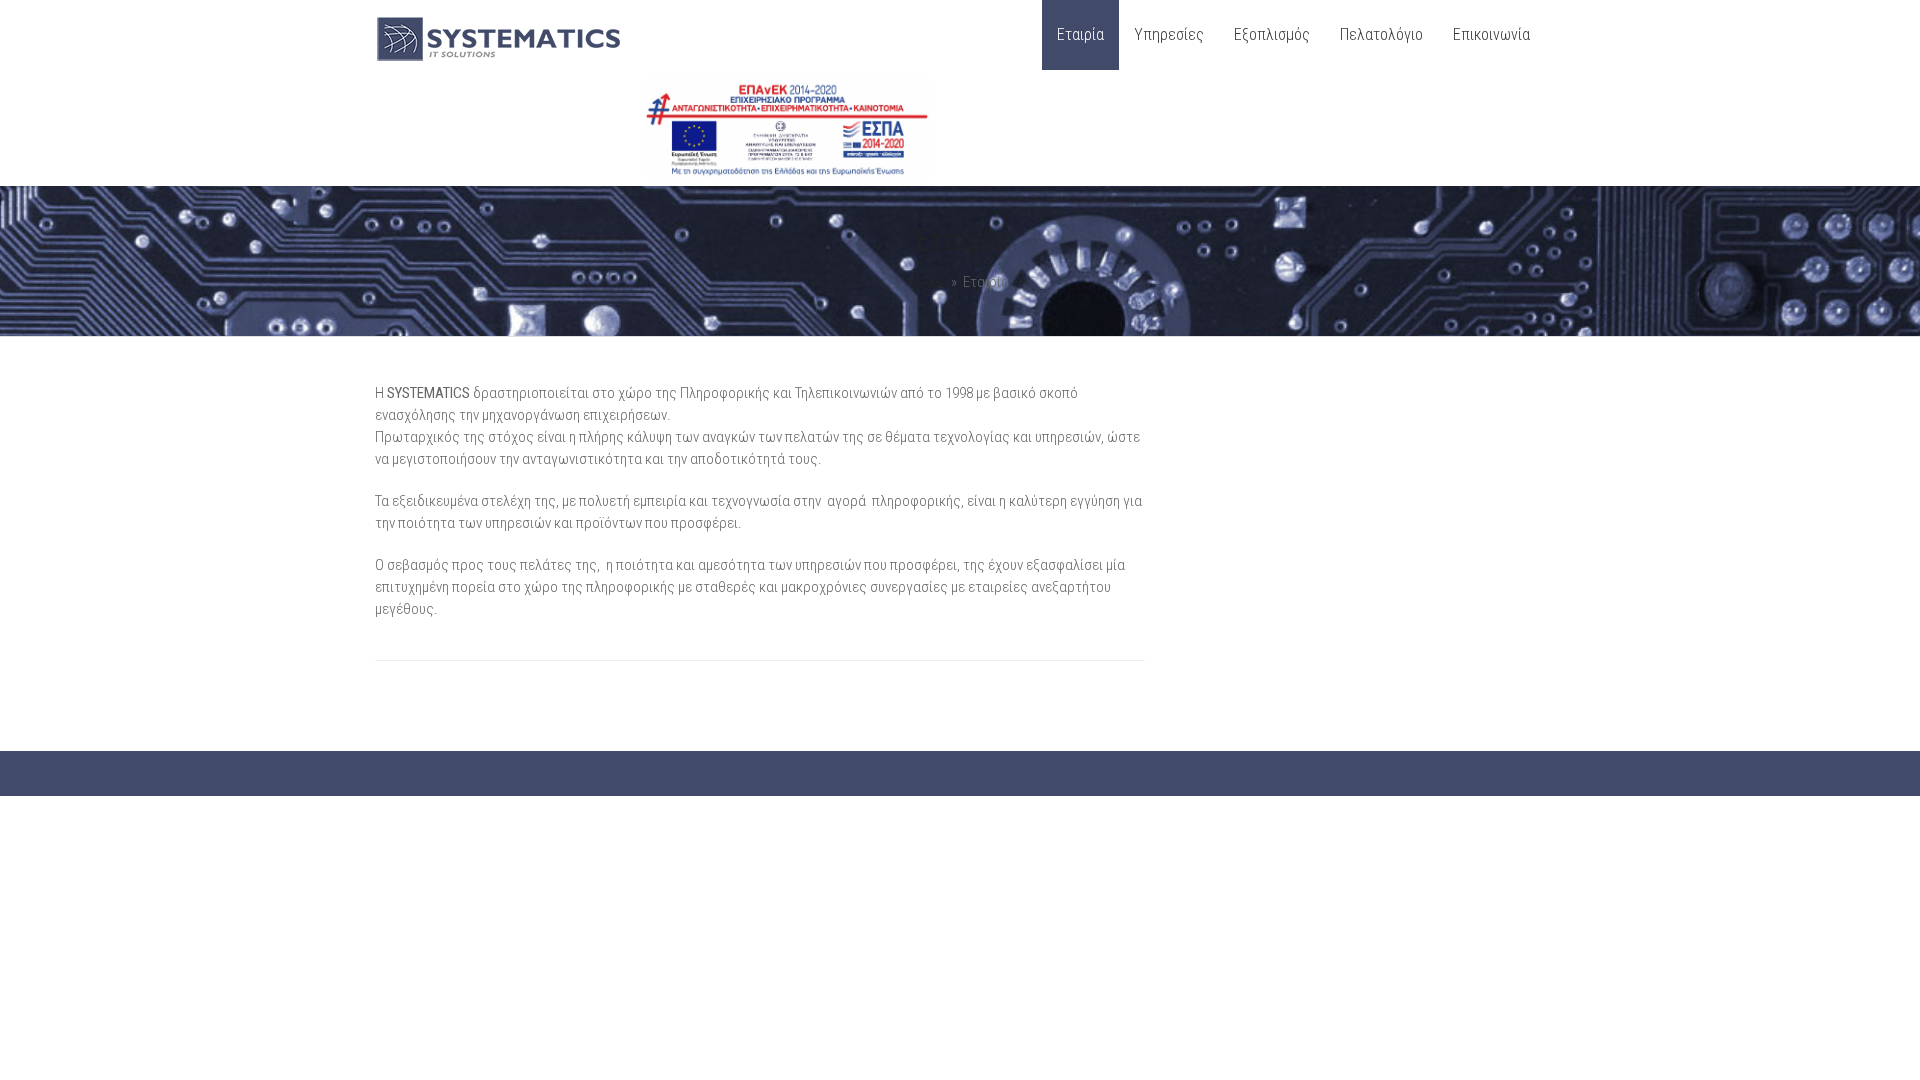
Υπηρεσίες (1169, 34)
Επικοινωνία (1491, 34)
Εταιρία (1080, 34)
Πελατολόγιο (1381, 34)
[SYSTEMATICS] (500, 60)
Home (930, 282)
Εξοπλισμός (1272, 34)
